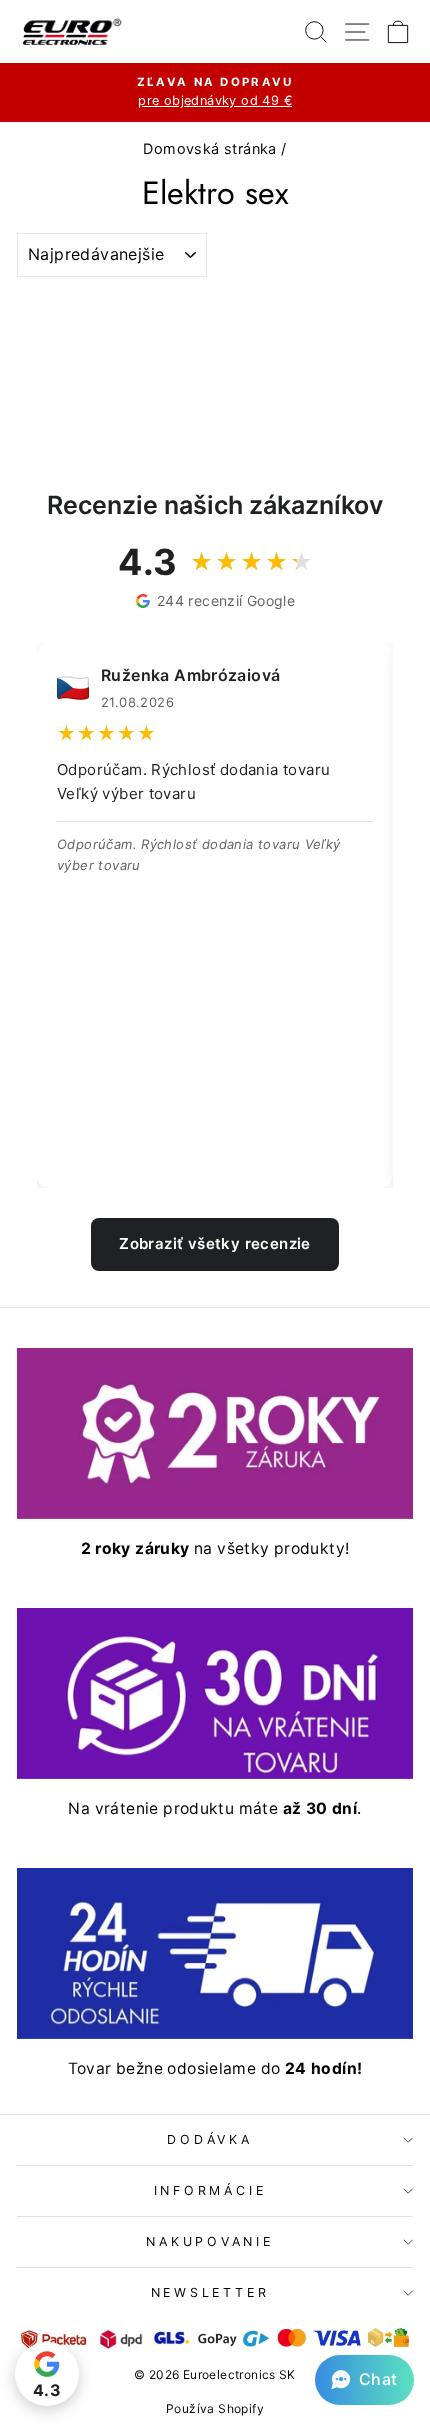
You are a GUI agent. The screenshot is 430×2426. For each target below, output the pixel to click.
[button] (364, 2380)
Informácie (210, 2190)
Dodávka (209, 2139)
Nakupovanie (209, 2241)
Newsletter (210, 2292)
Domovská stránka (209, 148)
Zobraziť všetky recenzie (214, 1243)
